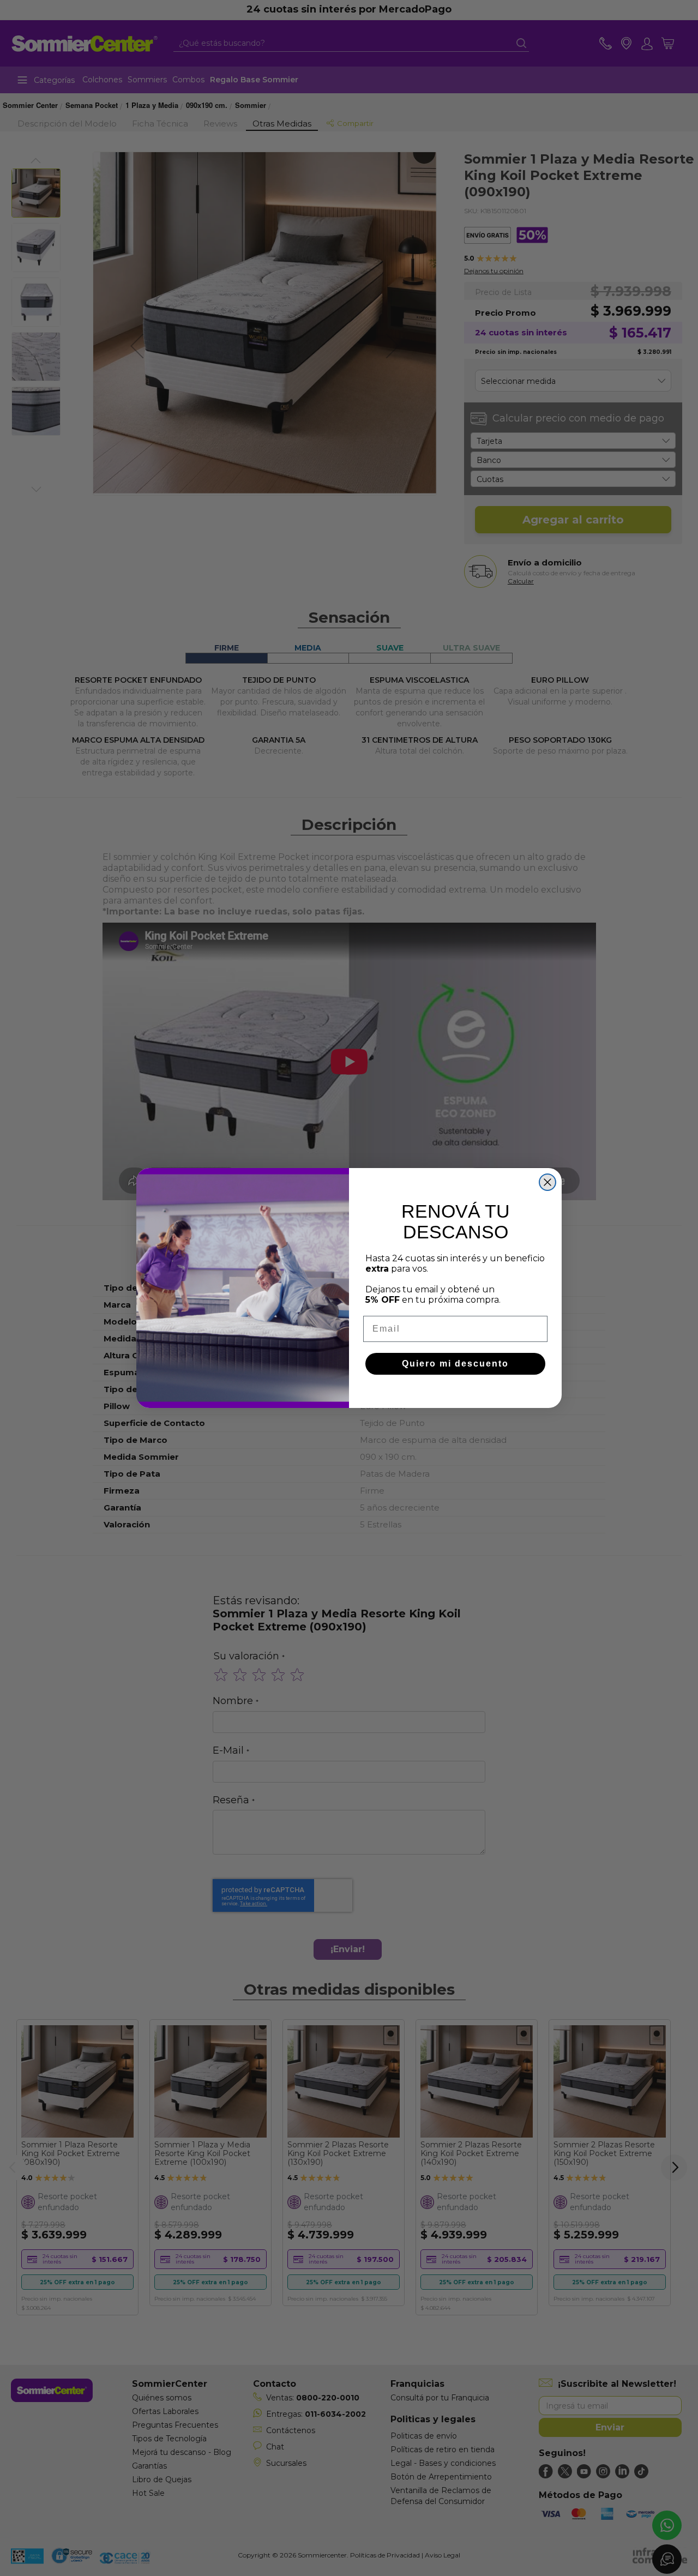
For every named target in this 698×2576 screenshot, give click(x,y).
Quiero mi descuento (455, 1364)
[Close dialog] (547, 1182)
